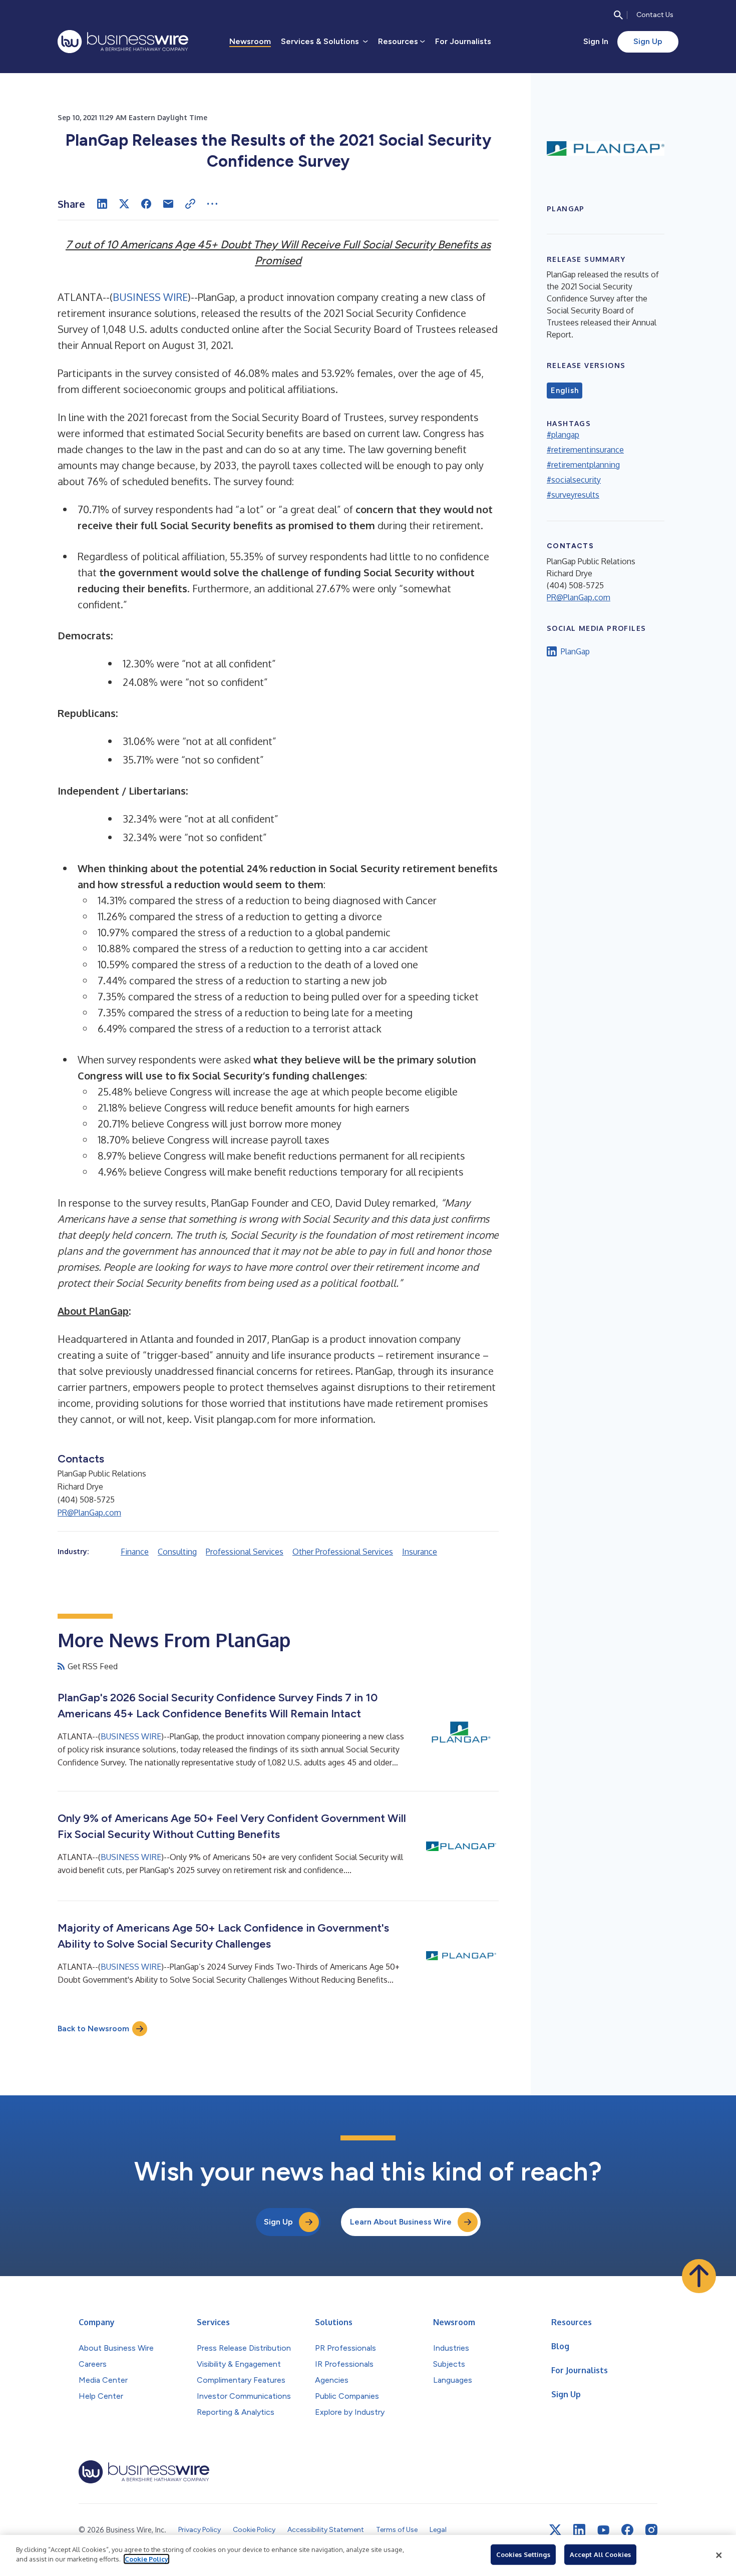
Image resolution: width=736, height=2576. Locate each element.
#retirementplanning (583, 465)
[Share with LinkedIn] (102, 204)
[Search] (618, 15)
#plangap (563, 435)
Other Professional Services (343, 1552)
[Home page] (123, 42)
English (565, 391)
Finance (135, 1552)
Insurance (420, 1552)
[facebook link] (627, 2530)
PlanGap (575, 651)
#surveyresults (573, 495)
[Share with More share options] (212, 204)
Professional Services (245, 1552)
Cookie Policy (146, 2559)
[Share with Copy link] (190, 204)
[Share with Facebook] (146, 204)
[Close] (719, 2555)
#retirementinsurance (585, 450)
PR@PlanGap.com (89, 1513)
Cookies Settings (523, 2554)
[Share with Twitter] (124, 204)
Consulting (177, 1552)
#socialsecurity (574, 480)
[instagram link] (651, 2530)
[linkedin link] (579, 2530)
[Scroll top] (699, 2276)
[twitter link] (555, 2530)
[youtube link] (603, 2530)
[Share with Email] (168, 204)
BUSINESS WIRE (150, 297)
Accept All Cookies (600, 2554)
